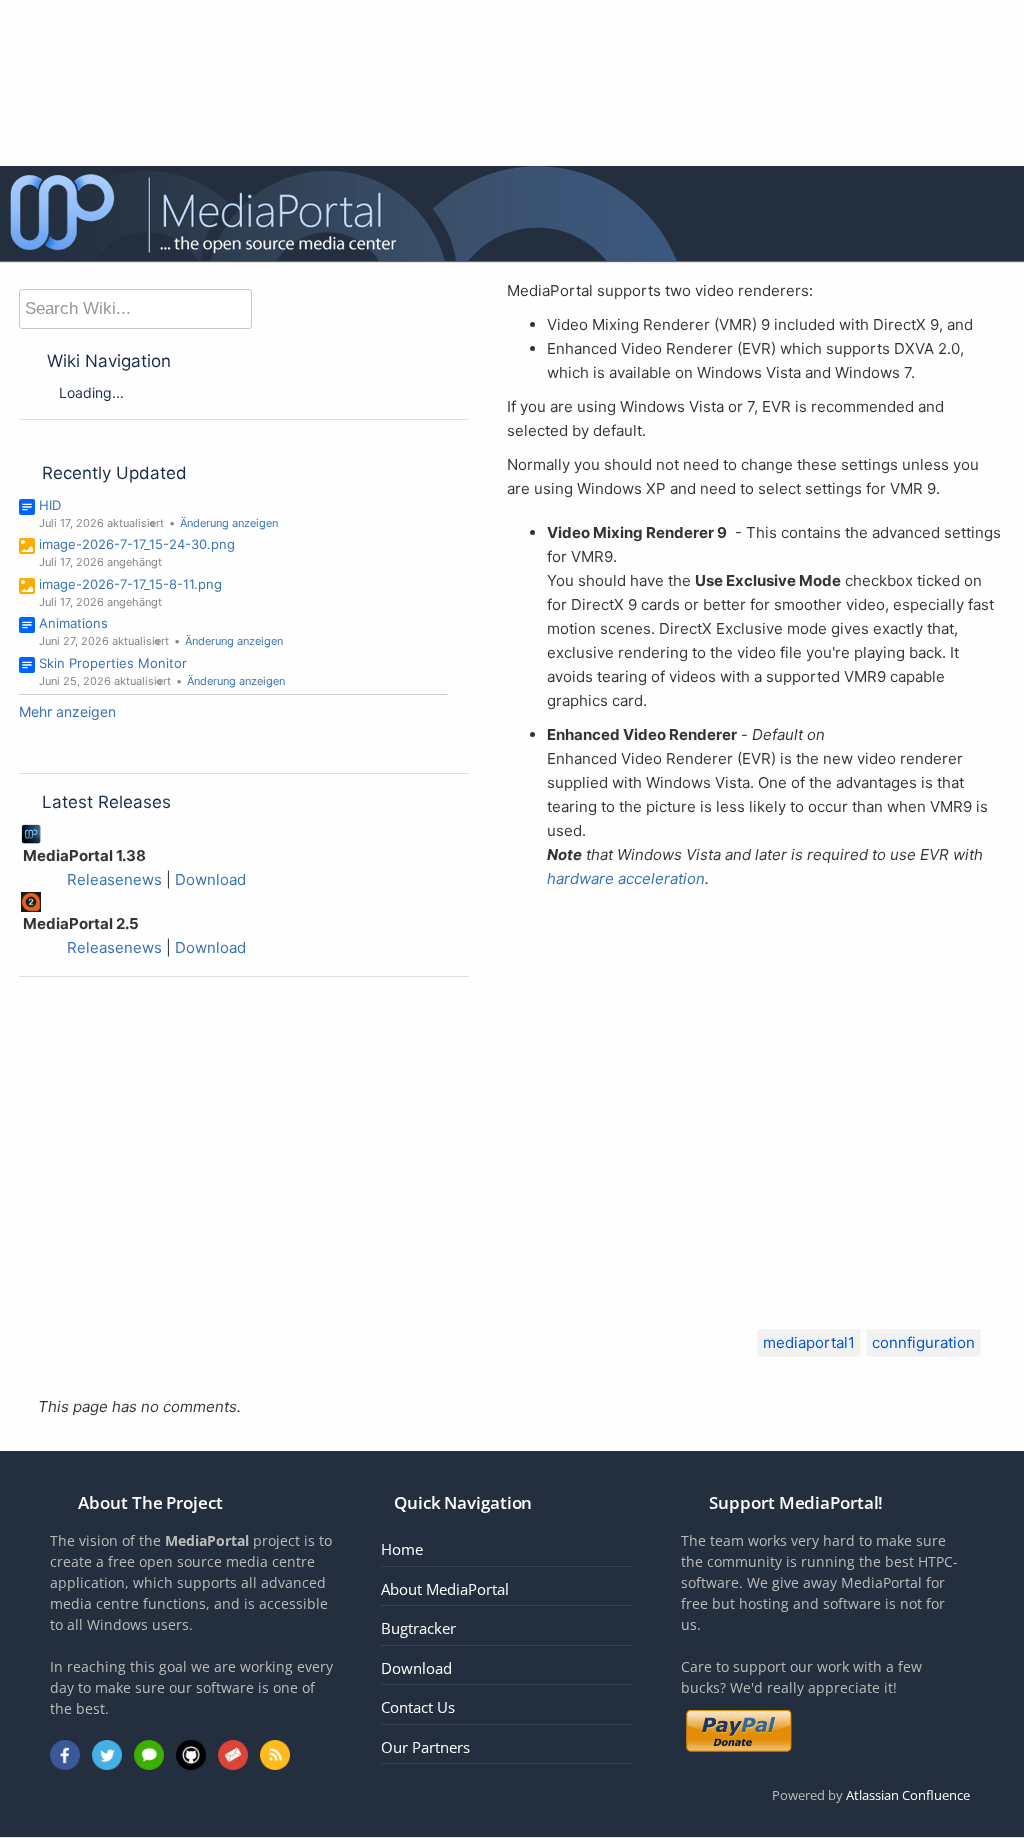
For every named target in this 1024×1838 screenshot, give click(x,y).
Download (210, 879)
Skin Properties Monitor (113, 663)
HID (50, 505)
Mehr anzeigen (67, 711)
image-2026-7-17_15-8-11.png (130, 584)
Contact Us (418, 1707)
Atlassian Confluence (908, 1795)
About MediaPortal (445, 1589)
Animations (73, 623)
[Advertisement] (756, 1089)
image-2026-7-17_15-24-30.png (137, 544)
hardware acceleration (626, 878)
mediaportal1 (809, 1342)
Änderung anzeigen (229, 523)
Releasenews (114, 879)
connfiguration (923, 1342)
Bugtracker (418, 1628)
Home (402, 1549)
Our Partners (425, 1747)
